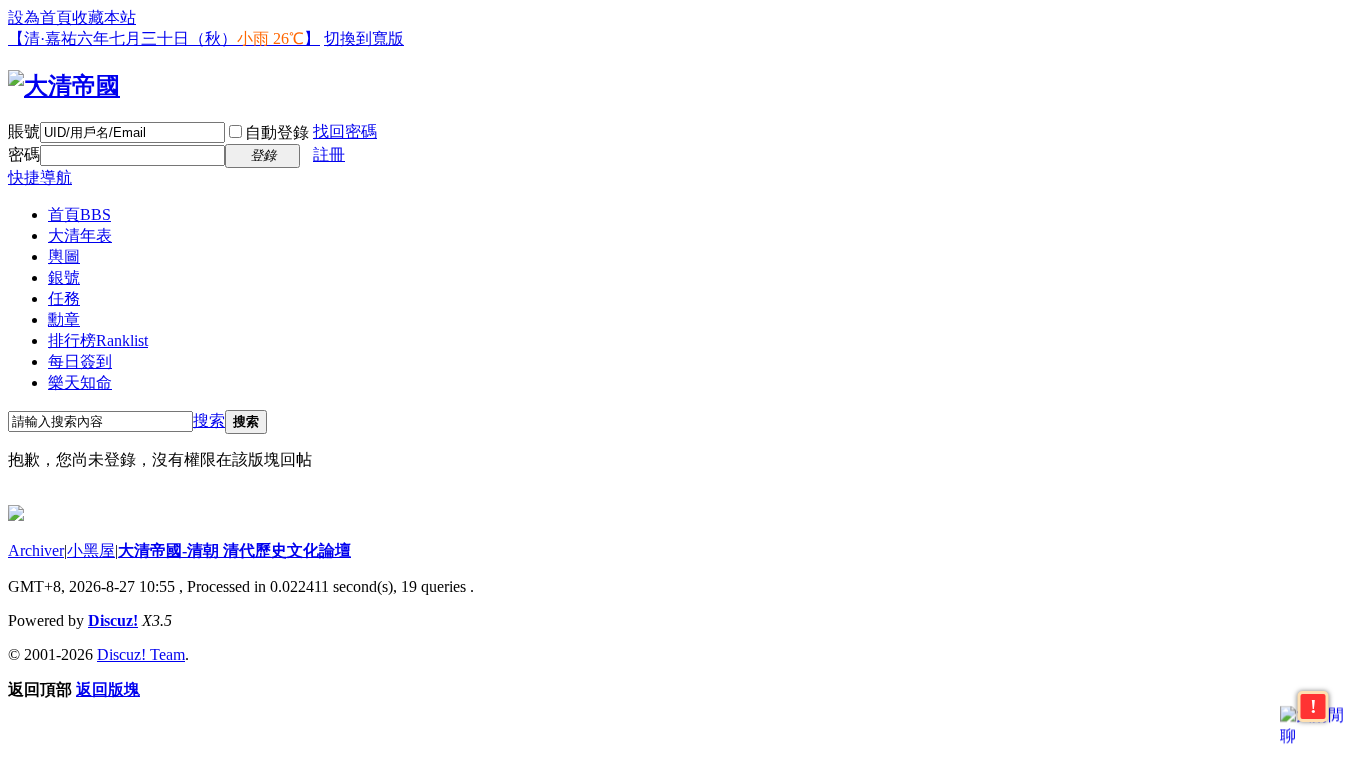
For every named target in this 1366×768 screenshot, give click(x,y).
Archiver (36, 550)
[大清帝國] (64, 86)
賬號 (24, 131)
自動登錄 (277, 132)
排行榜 (98, 340)
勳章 (64, 319)
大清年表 (80, 235)
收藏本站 (104, 17)
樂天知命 (80, 382)
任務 (64, 298)
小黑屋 (91, 550)
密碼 (24, 154)
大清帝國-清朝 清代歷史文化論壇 (234, 550)
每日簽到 (80, 361)
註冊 (329, 154)
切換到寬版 (364, 38)
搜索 (209, 420)
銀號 (64, 277)
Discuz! (113, 620)
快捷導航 (40, 177)
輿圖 (64, 256)
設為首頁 (40, 17)
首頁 (79, 214)
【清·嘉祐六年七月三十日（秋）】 (164, 38)
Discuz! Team (141, 654)
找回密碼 (345, 131)
